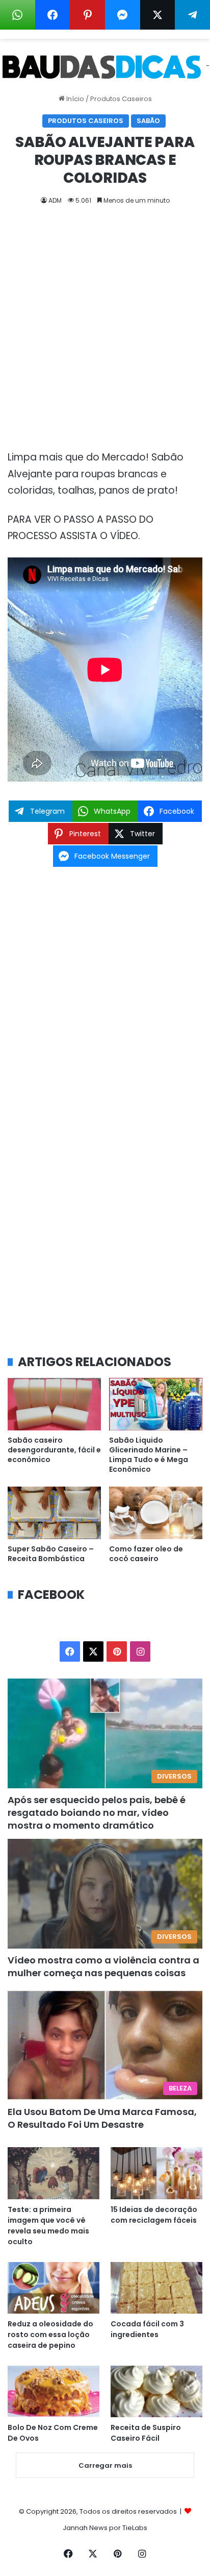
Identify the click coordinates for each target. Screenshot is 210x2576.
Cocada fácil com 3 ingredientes (147, 2329)
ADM (55, 200)
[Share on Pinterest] (87, 15)
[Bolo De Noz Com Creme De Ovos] (54, 2391)
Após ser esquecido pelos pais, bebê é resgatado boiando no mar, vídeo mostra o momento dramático (97, 1813)
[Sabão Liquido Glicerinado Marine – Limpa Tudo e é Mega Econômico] (156, 1404)
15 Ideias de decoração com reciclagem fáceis (154, 2215)
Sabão (148, 121)
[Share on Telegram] (192, 15)
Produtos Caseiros (121, 99)
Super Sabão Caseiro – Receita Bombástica (51, 1554)
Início (74, 99)
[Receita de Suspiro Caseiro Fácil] (156, 2391)
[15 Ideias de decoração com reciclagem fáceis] (156, 2173)
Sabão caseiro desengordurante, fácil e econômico (54, 1450)
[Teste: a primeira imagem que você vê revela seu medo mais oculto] (54, 2173)
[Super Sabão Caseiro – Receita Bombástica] (54, 1513)
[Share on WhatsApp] (18, 15)
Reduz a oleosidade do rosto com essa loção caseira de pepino (50, 2335)
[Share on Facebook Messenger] (123, 15)
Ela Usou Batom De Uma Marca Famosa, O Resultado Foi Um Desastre (102, 2118)
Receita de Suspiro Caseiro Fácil (146, 2433)
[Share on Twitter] (158, 15)
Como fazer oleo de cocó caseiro (146, 1554)
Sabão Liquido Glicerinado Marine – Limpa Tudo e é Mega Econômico (149, 1455)
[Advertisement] (105, 331)
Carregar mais (105, 2465)
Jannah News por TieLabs (105, 2528)
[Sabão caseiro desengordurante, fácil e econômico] (54, 1404)
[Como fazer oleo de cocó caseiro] (156, 1513)
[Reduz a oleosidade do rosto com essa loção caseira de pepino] (54, 2288)
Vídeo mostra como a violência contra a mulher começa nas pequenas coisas (103, 1966)
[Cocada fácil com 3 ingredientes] (156, 2288)
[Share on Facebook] (53, 15)
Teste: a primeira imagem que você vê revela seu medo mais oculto (48, 2226)
